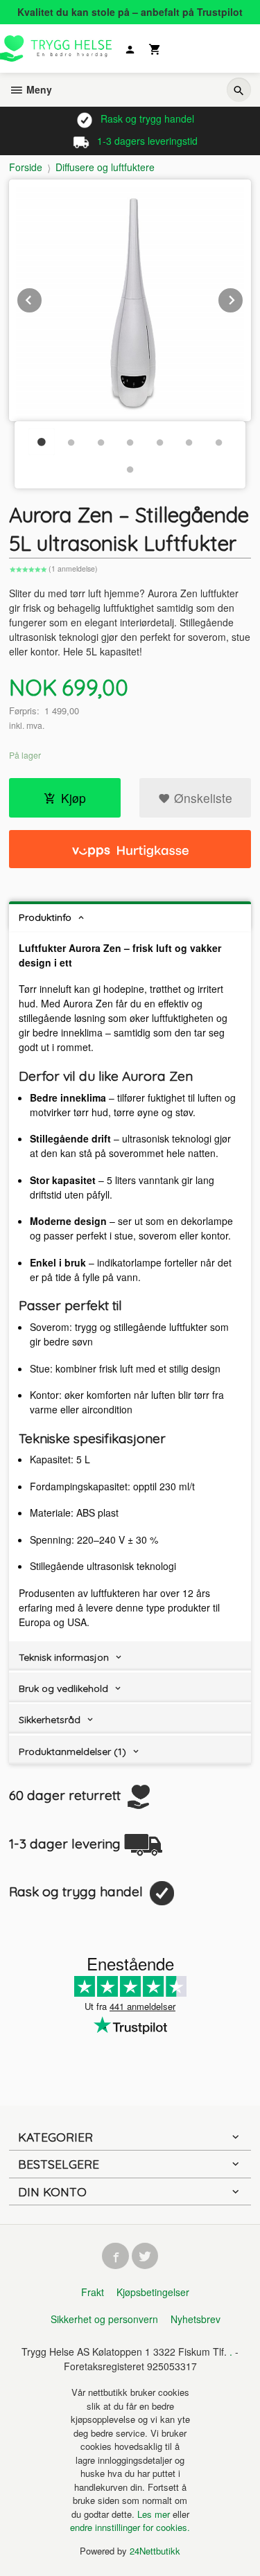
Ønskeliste (201, 798)
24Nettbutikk (155, 2551)
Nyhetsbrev (196, 2319)
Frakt (93, 2292)
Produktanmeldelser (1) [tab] (72, 1752)
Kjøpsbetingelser (153, 2292)
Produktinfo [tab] (45, 917)
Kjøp (73, 798)
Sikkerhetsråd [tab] (50, 1720)
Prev (42, 298)
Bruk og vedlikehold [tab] (63, 1688)
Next (243, 298)
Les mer (155, 2514)
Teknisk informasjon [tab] (64, 1657)
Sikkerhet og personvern (104, 2319)
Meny (38, 89)
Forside (26, 167)
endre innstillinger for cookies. (130, 2527)
